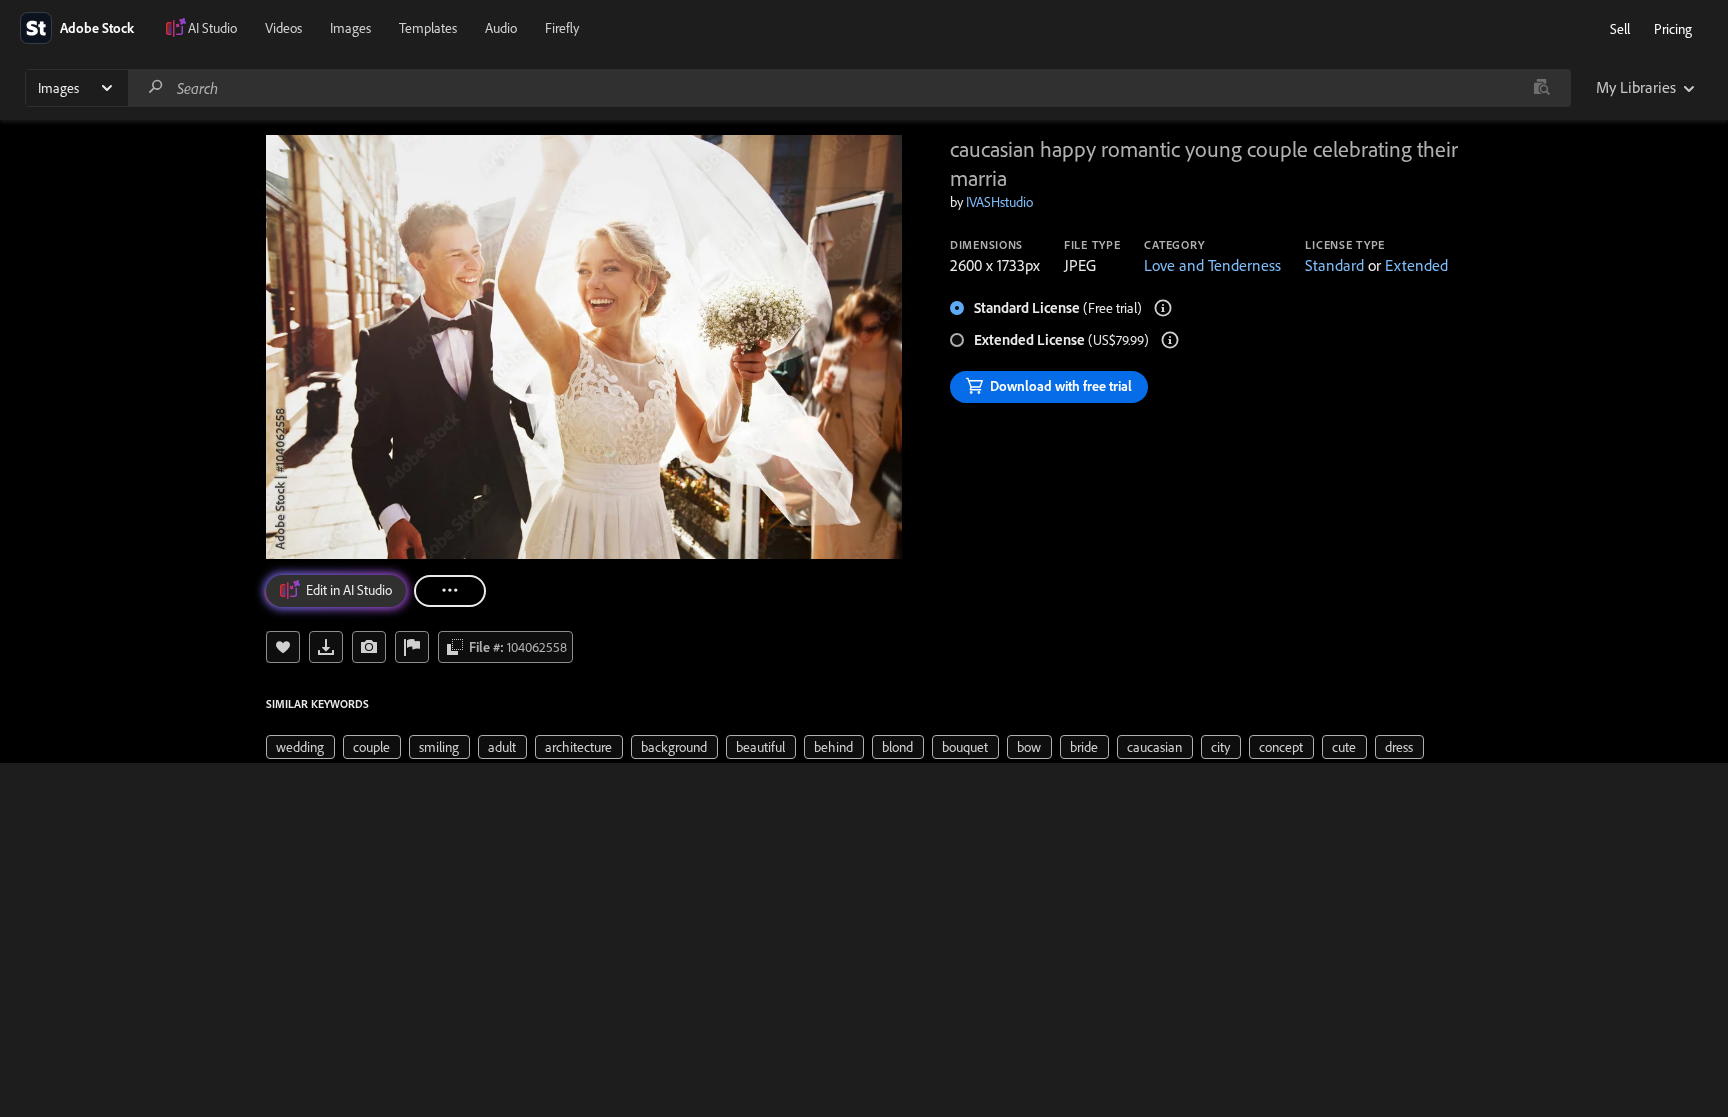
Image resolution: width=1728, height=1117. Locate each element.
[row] (300, 747)
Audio (501, 28)
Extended (1416, 265)
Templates (428, 28)
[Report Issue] (412, 647)
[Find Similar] (369, 647)
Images (350, 28)
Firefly (562, 28)
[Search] (156, 87)
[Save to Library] (283, 647)
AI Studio (212, 28)
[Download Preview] (326, 647)
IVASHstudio (999, 202)
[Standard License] (1163, 308)
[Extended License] (1170, 340)
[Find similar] (1541, 88)
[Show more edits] (450, 591)
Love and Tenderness (1212, 265)
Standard (1334, 265)
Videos (283, 28)
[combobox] (849, 88)
